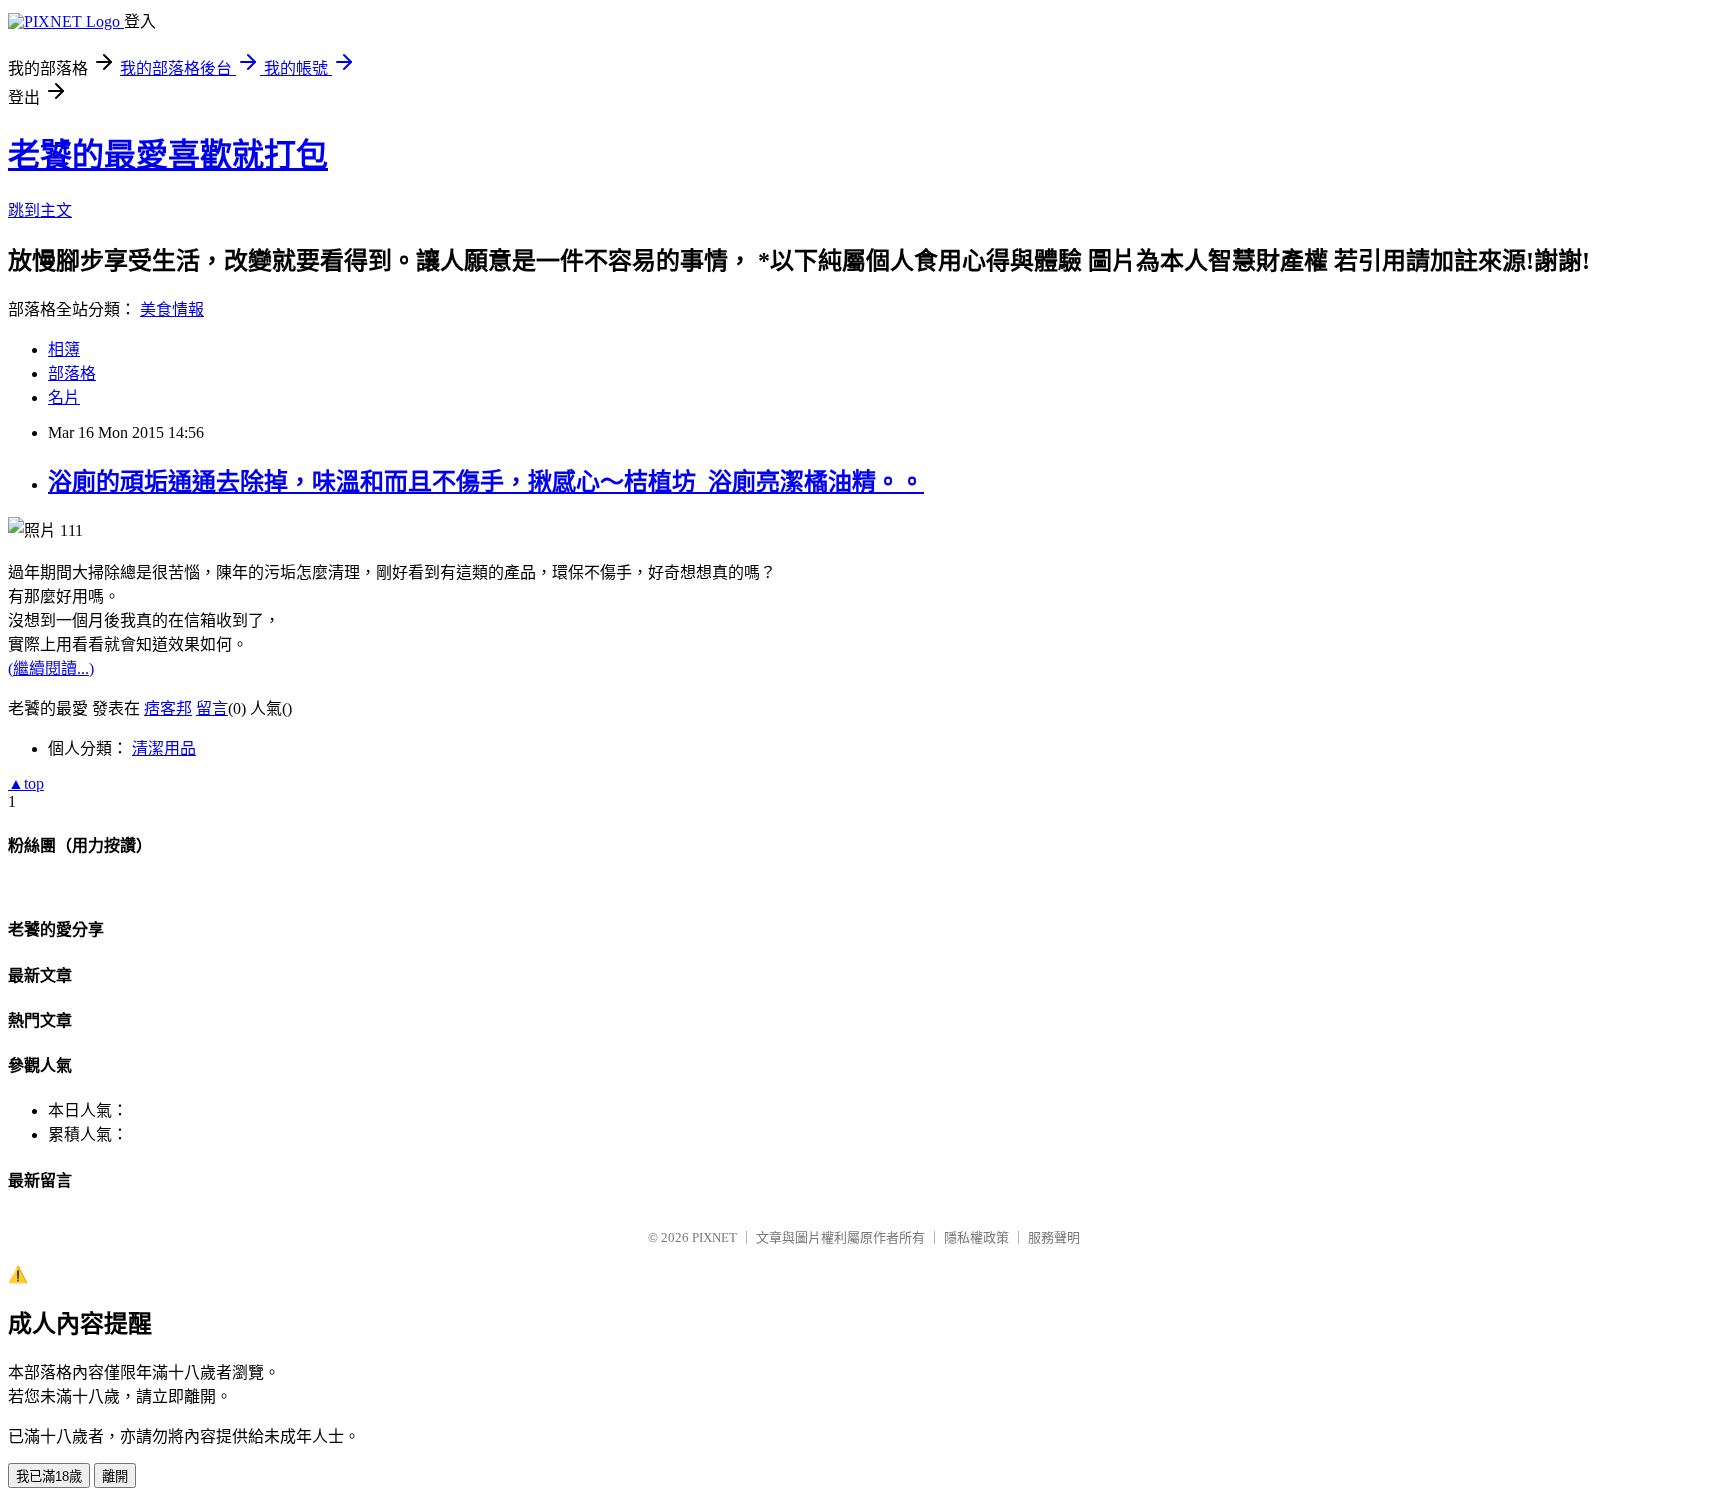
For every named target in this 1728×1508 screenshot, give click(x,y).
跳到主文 (40, 210)
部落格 (72, 373)
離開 (115, 1476)
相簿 (64, 349)
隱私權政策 (976, 1237)
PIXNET (714, 1237)
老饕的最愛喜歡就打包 (168, 155)
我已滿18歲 (49, 1476)
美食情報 (172, 309)
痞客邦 (168, 708)
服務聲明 (1054, 1237)
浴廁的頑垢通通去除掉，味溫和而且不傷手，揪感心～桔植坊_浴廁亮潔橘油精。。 (486, 482)
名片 (64, 397)
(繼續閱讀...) (51, 668)
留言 (212, 708)
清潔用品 (164, 748)
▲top (26, 783)
